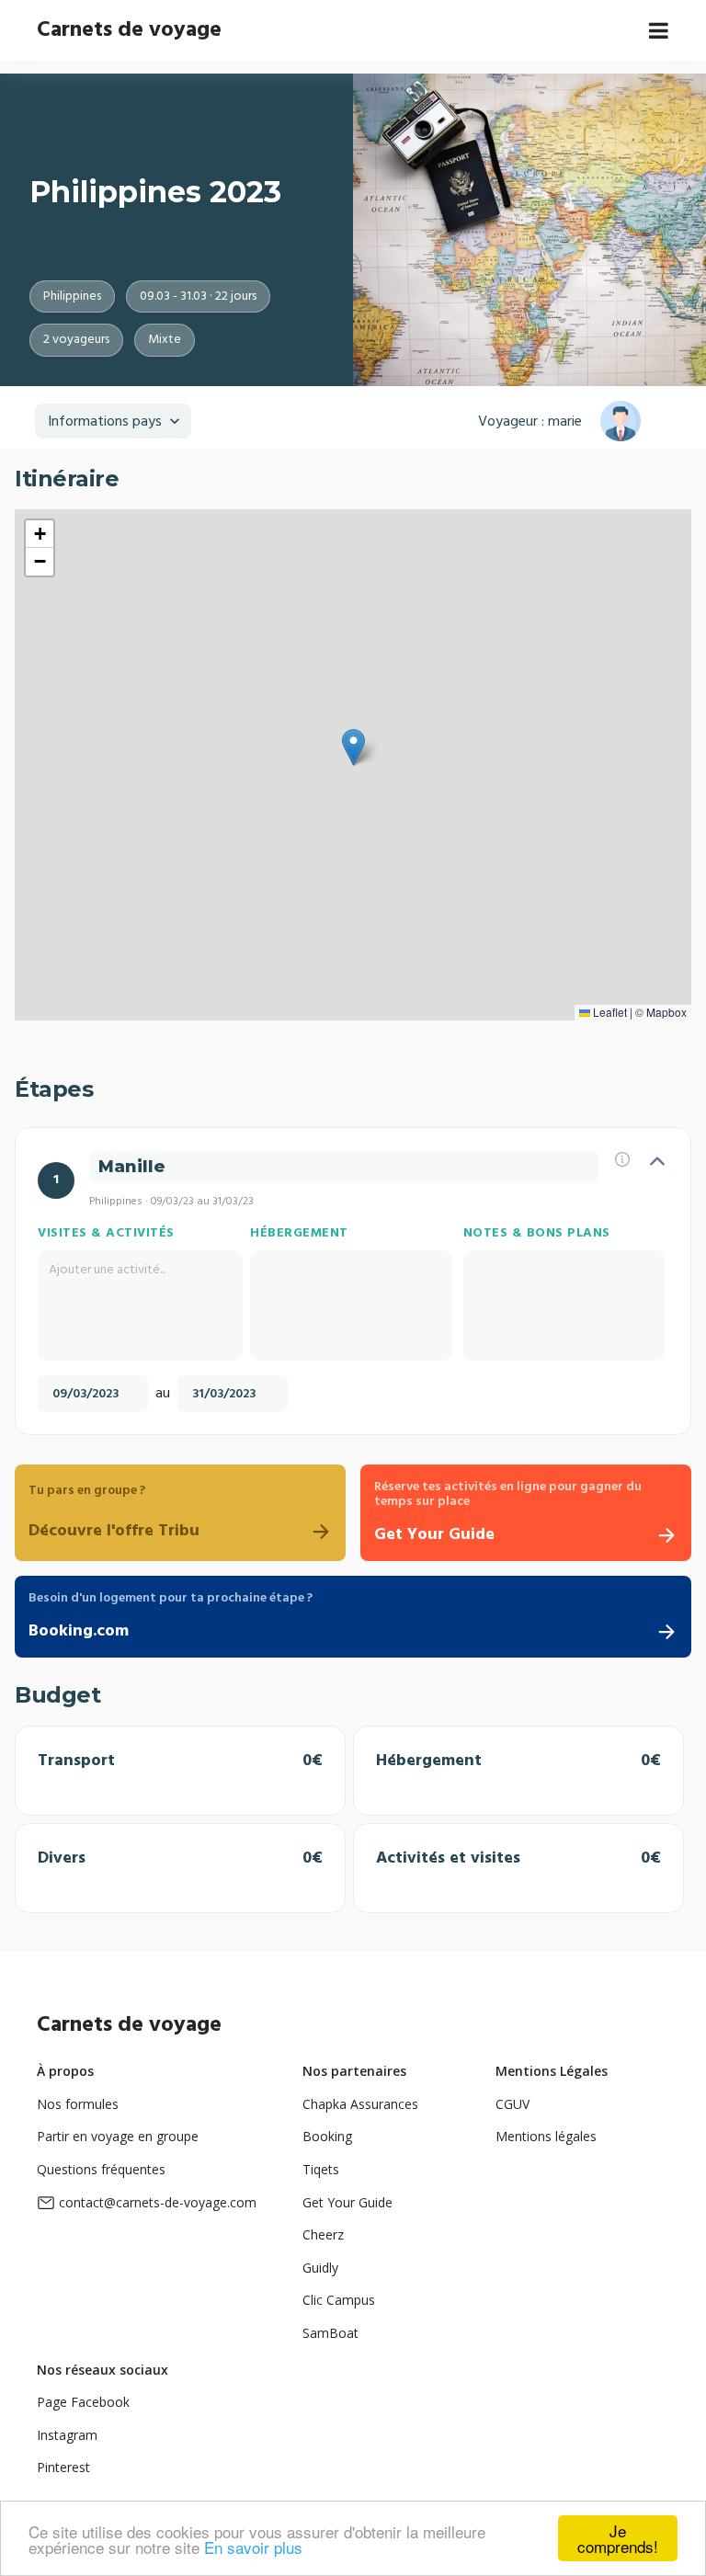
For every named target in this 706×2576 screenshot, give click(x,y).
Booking (327, 2136)
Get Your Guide (347, 2202)
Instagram (67, 2435)
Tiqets (321, 2169)
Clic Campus (339, 2300)
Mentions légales (546, 2136)
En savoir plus (253, 2547)
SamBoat (330, 2333)
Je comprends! (618, 2538)
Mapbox (666, 1012)
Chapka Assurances (360, 2104)
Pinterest (63, 2467)
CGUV (512, 2104)
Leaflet (609, 1012)
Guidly (320, 2268)
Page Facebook (83, 2402)
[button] (353, 747)
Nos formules (78, 2104)
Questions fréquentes (101, 2169)
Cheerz (323, 2234)
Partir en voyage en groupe (118, 2136)
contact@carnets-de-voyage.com (158, 2202)
